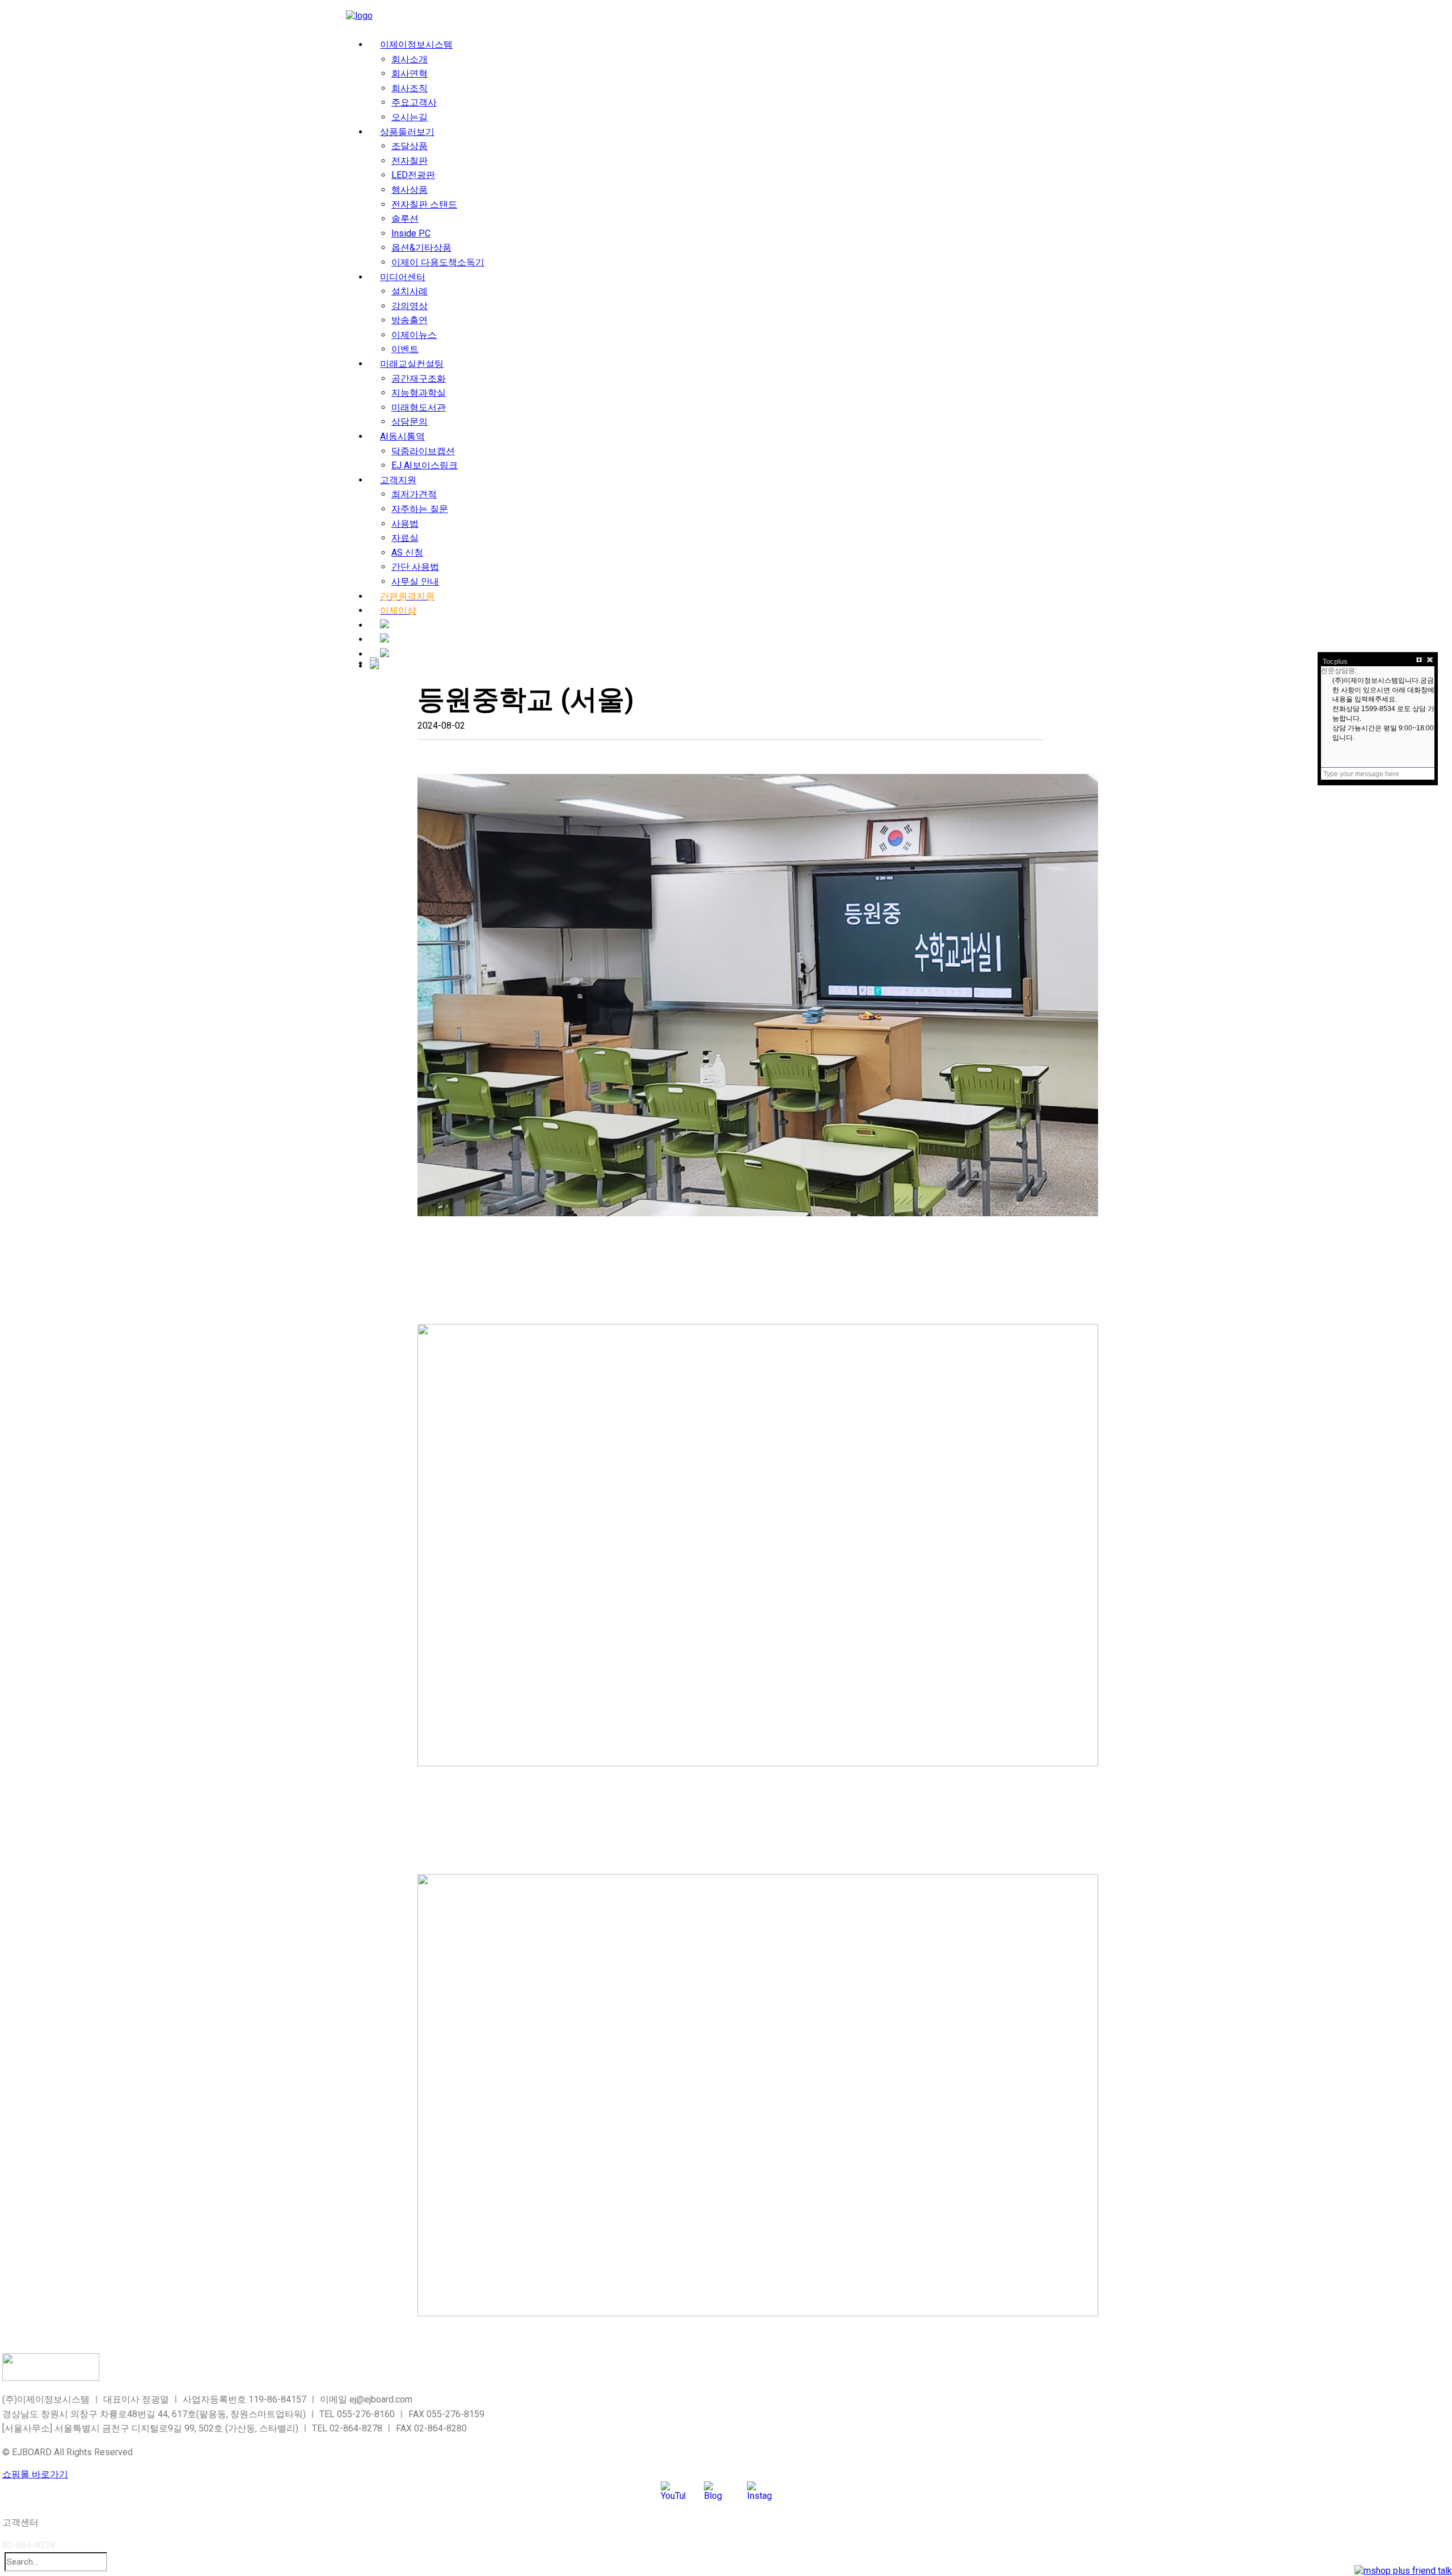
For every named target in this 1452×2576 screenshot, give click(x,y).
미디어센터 (403, 277)
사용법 (405, 524)
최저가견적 (414, 494)
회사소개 (410, 59)
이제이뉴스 (414, 335)
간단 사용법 (415, 567)
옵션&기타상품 (421, 248)
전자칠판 (410, 161)
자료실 (405, 538)
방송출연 (410, 320)
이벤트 (405, 349)
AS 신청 (407, 553)
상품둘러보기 (407, 132)
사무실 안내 (415, 581)
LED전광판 (413, 175)
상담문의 (410, 422)
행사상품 (410, 190)
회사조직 (410, 88)
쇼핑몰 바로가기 (35, 2474)
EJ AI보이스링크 (425, 465)
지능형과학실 (419, 393)
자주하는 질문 (420, 509)
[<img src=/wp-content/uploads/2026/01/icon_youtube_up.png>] (385, 639)
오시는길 (410, 117)
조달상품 (410, 146)
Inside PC (411, 233)
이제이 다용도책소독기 (438, 262)
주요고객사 (414, 102)
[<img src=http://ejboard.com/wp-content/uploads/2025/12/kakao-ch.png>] (385, 654)
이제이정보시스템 (416, 45)
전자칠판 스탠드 (424, 204)
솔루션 (405, 219)
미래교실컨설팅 (412, 364)
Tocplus (1335, 662)
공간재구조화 (419, 378)
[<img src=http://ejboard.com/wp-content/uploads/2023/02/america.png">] (374, 665)
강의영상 (410, 306)
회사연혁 (410, 73)
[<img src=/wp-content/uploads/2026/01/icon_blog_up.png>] (385, 625)
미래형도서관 (419, 407)
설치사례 (410, 291)
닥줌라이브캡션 (423, 451)
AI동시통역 (402, 436)
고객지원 (398, 480)
